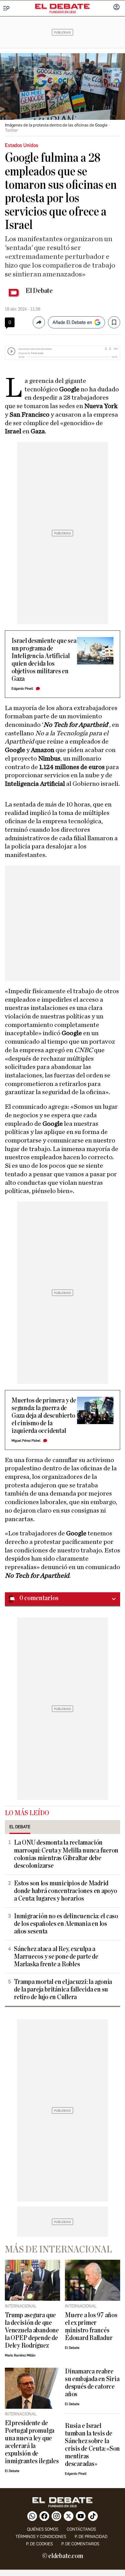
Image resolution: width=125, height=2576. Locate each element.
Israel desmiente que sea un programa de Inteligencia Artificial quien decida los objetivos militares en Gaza (44, 660)
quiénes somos (43, 2529)
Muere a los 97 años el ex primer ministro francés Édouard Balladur (91, 2327)
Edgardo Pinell (22, 689)
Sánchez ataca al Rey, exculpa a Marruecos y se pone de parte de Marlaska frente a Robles (56, 1957)
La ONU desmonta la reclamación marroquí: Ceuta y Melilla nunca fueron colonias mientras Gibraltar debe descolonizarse (66, 1854)
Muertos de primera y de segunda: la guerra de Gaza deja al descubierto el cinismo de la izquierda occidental (44, 1416)
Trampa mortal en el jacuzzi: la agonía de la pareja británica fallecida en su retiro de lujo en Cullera (63, 1990)
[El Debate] (62, 6)
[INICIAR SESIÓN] (117, 8)
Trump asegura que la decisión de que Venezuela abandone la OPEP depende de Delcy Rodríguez (32, 2330)
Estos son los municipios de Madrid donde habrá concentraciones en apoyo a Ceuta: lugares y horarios (66, 1891)
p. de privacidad (91, 2537)
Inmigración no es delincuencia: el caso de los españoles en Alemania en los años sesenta (66, 1924)
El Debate (39, 291)
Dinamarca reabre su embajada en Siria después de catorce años (92, 2383)
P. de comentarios (80, 2544)
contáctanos (81, 2529)
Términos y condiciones (41, 2537)
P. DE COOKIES (39, 2544)
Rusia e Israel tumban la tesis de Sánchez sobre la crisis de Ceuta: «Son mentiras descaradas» (92, 2445)
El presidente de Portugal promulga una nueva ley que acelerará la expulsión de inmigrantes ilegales (32, 2442)
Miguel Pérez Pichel (26, 1441)
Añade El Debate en (72, 322)
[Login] (117, 8)
